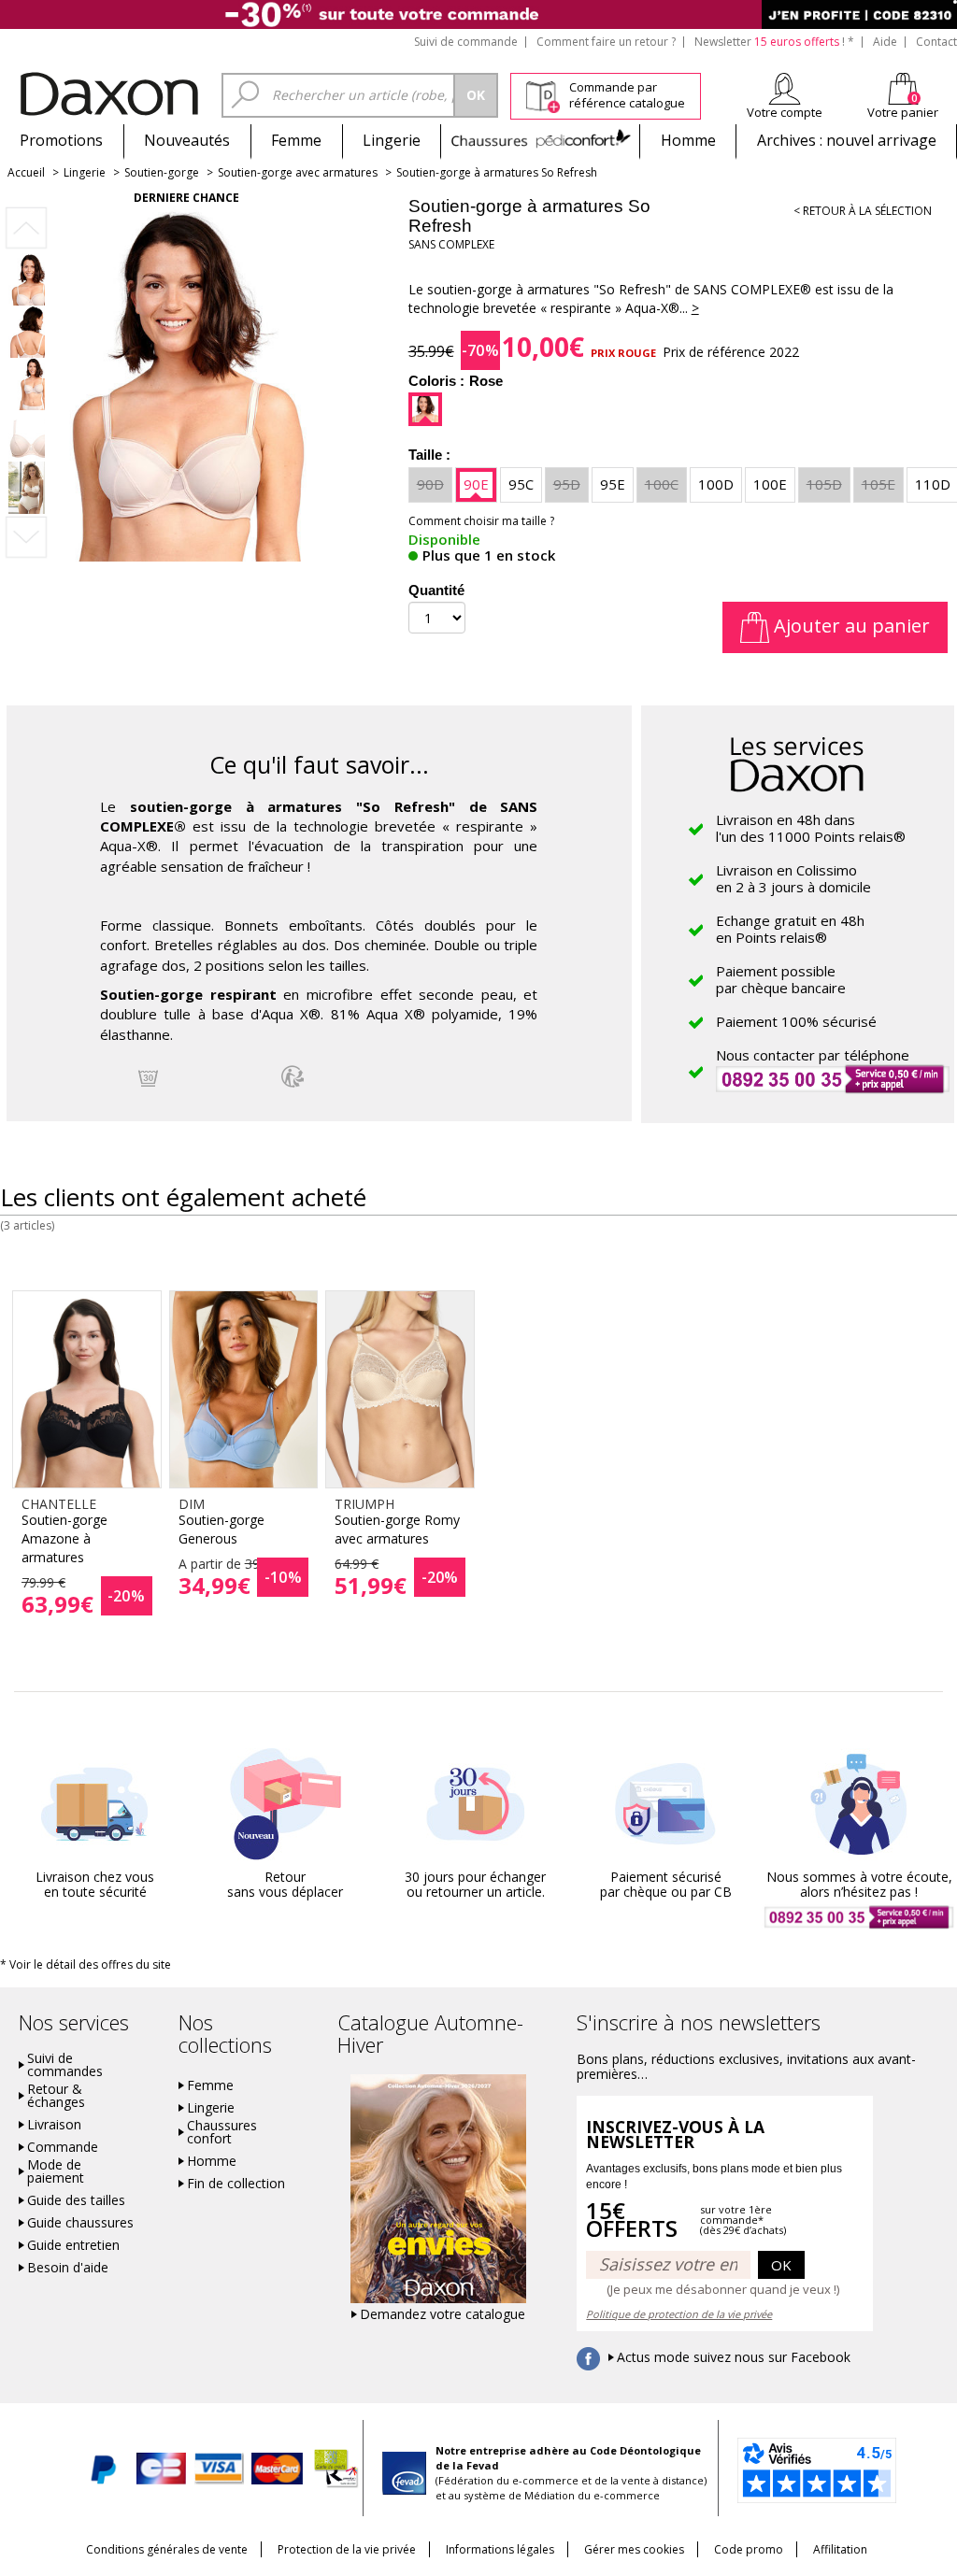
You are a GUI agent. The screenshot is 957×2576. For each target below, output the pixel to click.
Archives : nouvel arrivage (847, 140)
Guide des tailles (76, 2200)
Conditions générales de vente (167, 2549)
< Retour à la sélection (863, 211)
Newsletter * (774, 42)
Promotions (61, 140)
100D (716, 484)
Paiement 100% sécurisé (796, 1021)
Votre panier (903, 112)
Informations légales (500, 2549)
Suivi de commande (466, 42)
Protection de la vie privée (347, 2549)
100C (662, 484)
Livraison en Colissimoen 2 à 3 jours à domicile (793, 878)
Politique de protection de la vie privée (679, 2314)
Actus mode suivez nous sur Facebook (734, 2357)
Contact (936, 42)
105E (878, 484)
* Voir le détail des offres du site (86, 1964)
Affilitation (840, 2549)
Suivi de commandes (65, 2065)
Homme (688, 140)
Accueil (26, 172)
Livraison (54, 2125)
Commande (63, 2147)
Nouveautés (187, 140)
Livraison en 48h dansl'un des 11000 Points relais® (811, 828)
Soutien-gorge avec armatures (298, 172)
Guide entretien (73, 2245)
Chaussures (541, 140)
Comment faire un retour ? (606, 42)
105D (824, 484)
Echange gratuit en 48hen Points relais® (790, 929)
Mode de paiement (56, 2171)
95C (521, 484)
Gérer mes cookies (634, 2549)
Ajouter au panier (850, 626)
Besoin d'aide (68, 2268)
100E (770, 484)
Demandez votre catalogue (443, 2314)
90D (430, 484)
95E (613, 484)
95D (567, 484)
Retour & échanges (56, 2096)
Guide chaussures (80, 2223)
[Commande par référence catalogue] (543, 94)
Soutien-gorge (162, 172)
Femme (296, 140)
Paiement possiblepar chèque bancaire (781, 979)
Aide (885, 42)
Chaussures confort (222, 2132)
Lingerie (392, 140)
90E (476, 484)
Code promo (749, 2549)
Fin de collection (236, 2184)
